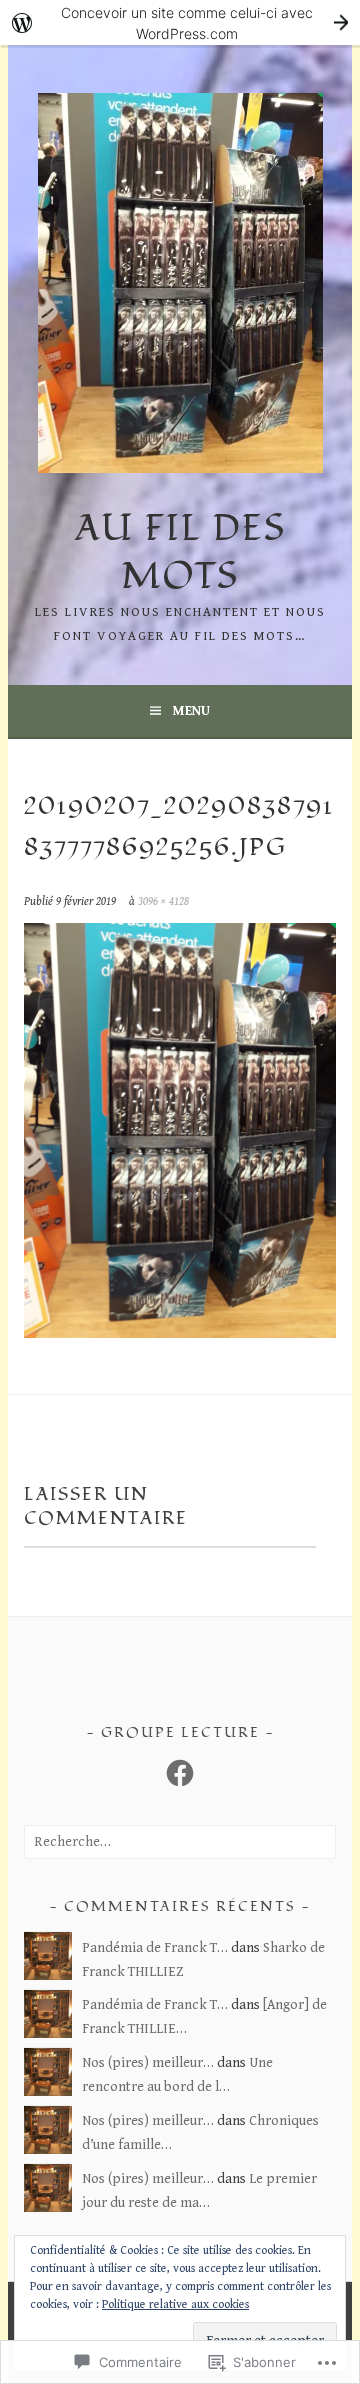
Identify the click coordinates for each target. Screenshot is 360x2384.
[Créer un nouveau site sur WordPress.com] (180, 22)
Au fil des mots (180, 553)
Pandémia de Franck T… (155, 1948)
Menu (191, 711)
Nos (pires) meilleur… (148, 2063)
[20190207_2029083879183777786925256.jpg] (179, 1333)
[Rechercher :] (179, 1842)
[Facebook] (180, 1773)
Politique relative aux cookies (175, 2304)
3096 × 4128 (163, 901)
